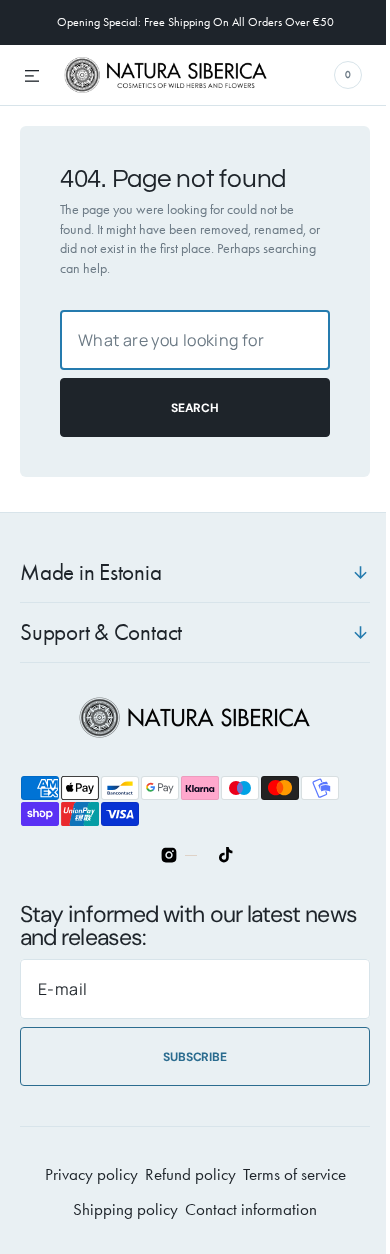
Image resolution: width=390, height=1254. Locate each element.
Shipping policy (118, 1209)
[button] (32, 77)
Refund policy (182, 1174)
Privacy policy (83, 1174)
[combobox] (187, 340)
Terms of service (286, 1174)
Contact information (244, 1209)
